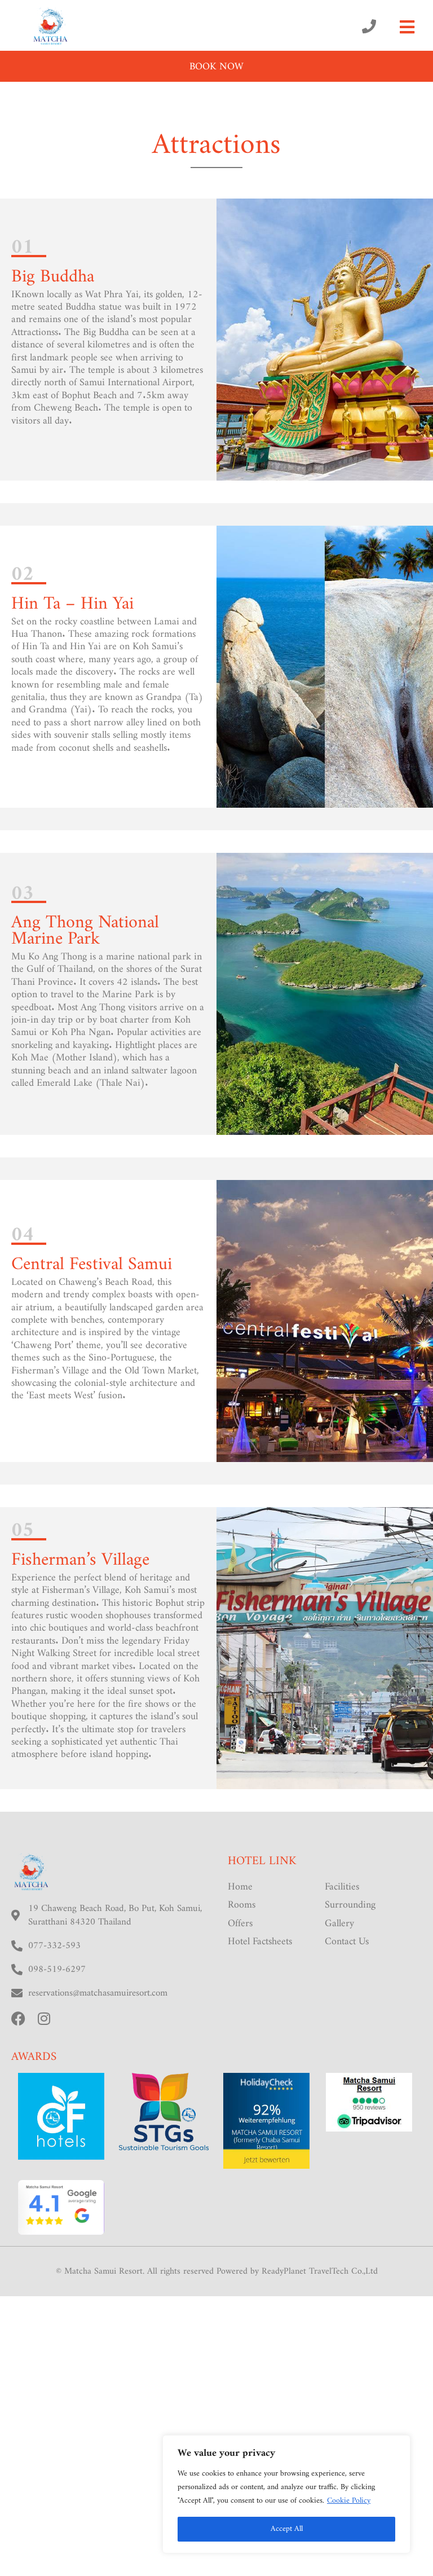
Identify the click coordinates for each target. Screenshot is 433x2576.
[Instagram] (44, 2018)
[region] (286, 2494)
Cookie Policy (349, 2501)
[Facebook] (18, 2018)
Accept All (287, 2529)
